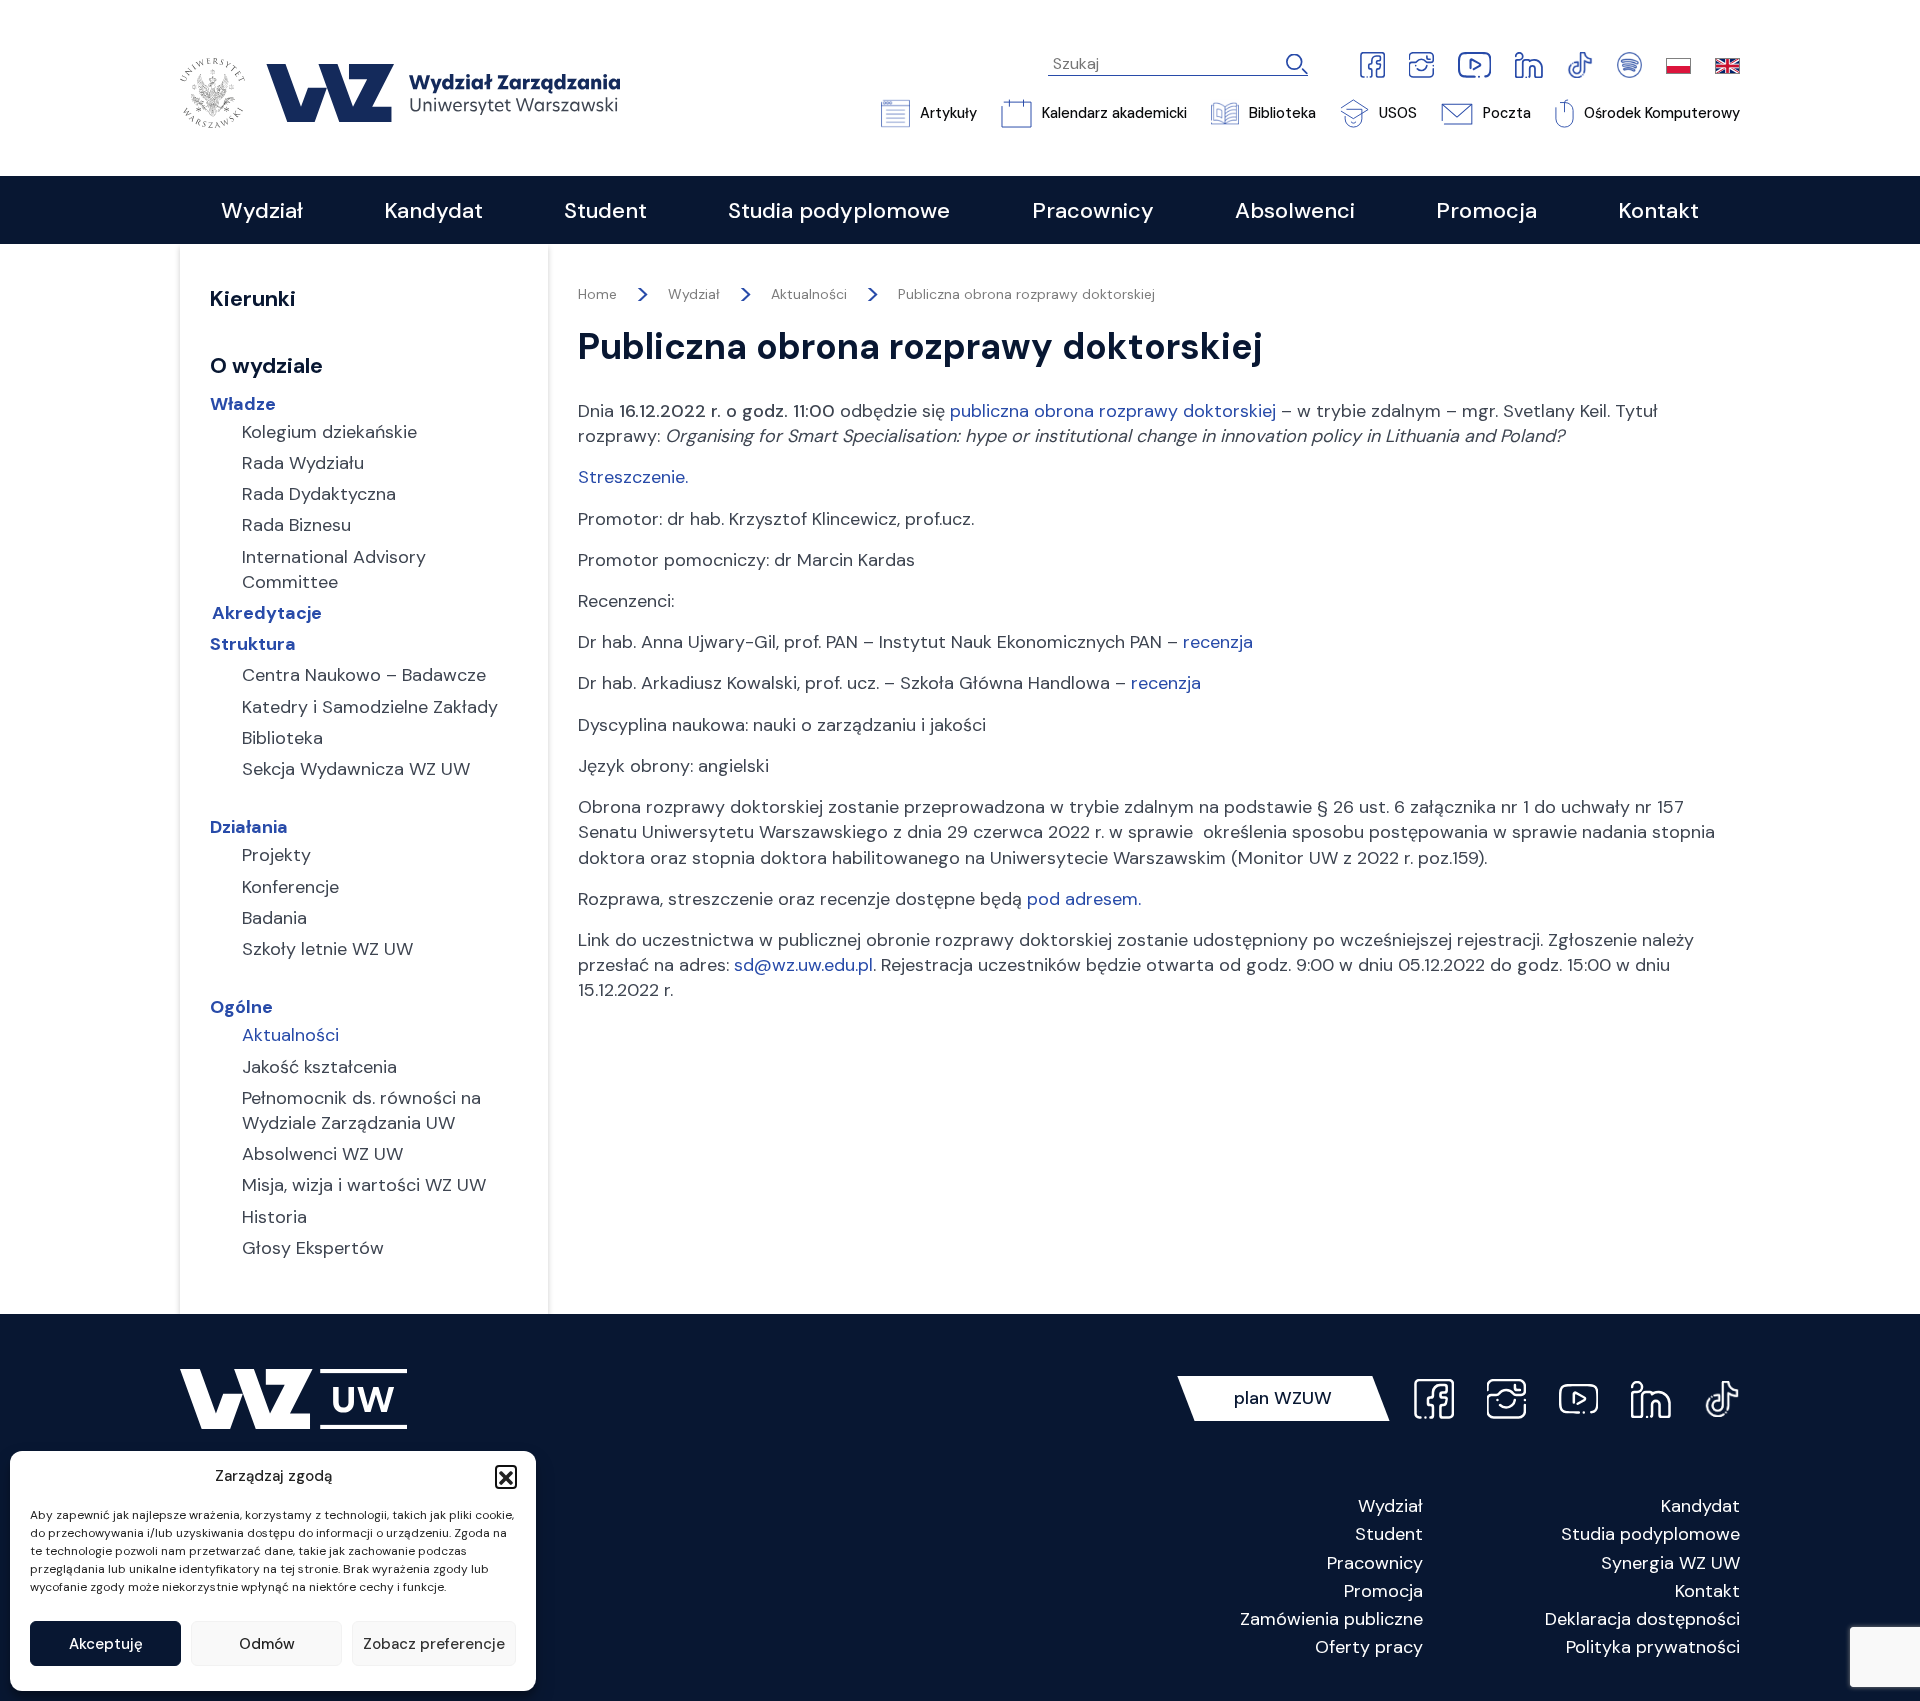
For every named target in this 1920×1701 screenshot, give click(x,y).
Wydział (1390, 1506)
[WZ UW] (400, 91)
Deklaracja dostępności (1642, 1619)
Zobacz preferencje (434, 1644)
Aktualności (809, 294)
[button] (506, 1476)
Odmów (267, 1644)
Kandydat (1700, 1506)
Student (1389, 1534)
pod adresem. (1084, 899)
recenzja (1218, 642)
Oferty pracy (1369, 1647)
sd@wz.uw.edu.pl (803, 965)
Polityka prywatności (1653, 1647)
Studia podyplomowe (1650, 1534)
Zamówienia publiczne (1331, 1619)
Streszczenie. (633, 477)
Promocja (1383, 1591)
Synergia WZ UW (1670, 1563)
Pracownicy (1375, 1563)
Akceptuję (106, 1644)
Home (597, 294)
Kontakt (1707, 1591)
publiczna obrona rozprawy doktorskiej (1113, 411)
